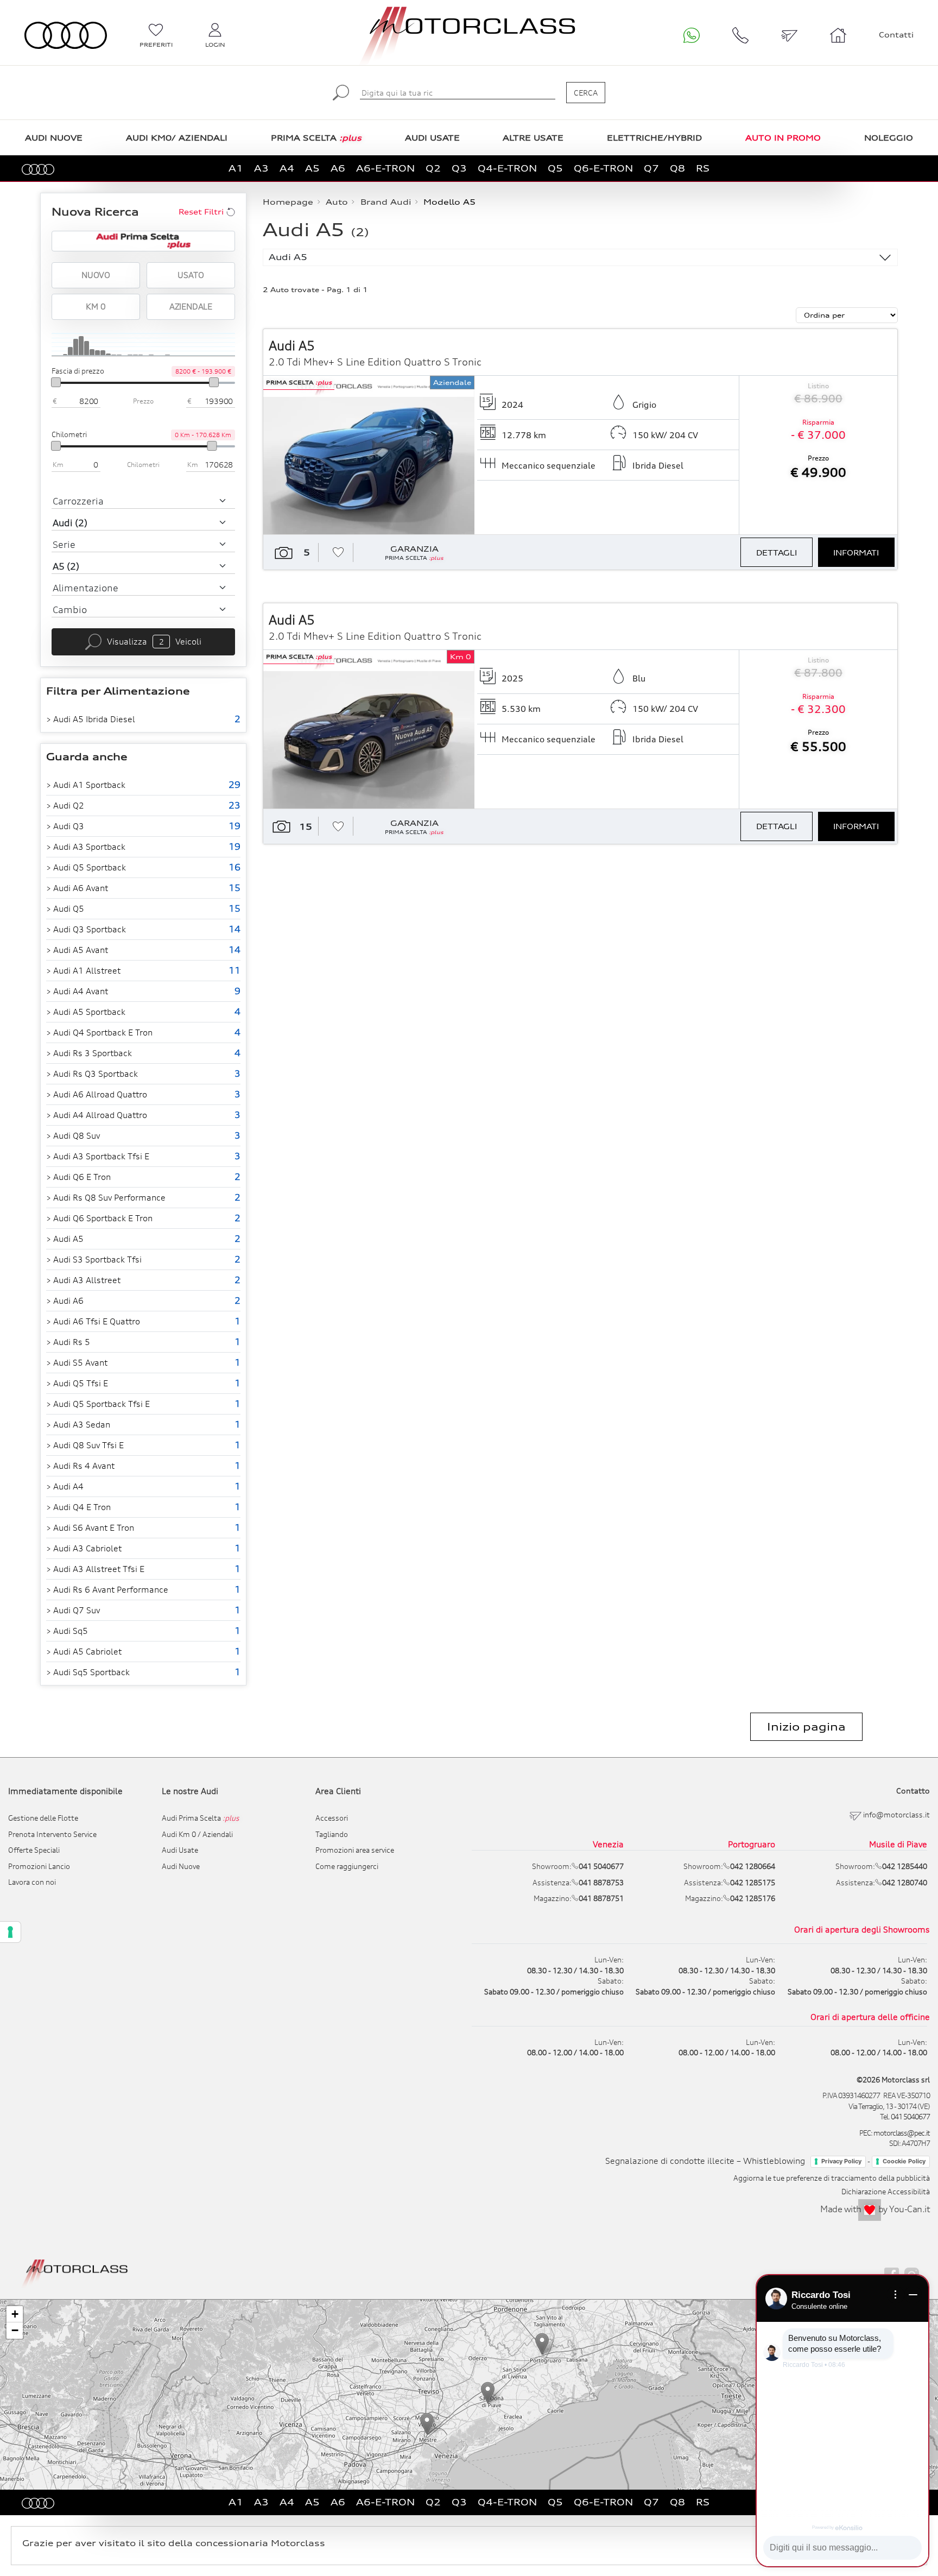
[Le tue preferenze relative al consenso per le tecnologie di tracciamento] (10, 1932)
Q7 (651, 168)
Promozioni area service (355, 1850)
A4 (287, 168)
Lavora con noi (32, 1882)
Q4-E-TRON (507, 168)
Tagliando (332, 1834)
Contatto (913, 1791)
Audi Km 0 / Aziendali (197, 1834)
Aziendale (191, 306)
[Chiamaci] (740, 35)
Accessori (332, 1818)
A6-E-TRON (385, 168)
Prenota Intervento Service (52, 1834)
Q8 (677, 168)
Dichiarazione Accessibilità (886, 2192)
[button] (427, 2424)
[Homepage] (75, 2272)
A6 (338, 168)
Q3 (459, 168)
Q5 (555, 168)
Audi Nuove (181, 1866)
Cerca (586, 93)
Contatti (896, 35)
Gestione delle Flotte (43, 1818)
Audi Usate (180, 1850)
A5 (312, 168)
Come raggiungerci (347, 1866)
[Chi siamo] (838, 35)
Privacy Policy (841, 2161)
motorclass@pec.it (902, 2133)
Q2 (433, 168)
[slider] (56, 382)
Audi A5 (288, 257)
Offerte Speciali (34, 1850)
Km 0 (96, 306)
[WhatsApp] (692, 35)
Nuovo (96, 275)
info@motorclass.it (896, 1815)
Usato (191, 275)
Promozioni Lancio (39, 1866)
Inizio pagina (806, 1727)
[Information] (896, 2295)
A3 (261, 168)
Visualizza (154, 641)
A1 (236, 168)
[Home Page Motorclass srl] (66, 36)
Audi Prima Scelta (201, 1818)
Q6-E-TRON (603, 168)
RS (703, 168)
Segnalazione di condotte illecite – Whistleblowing (705, 2161)
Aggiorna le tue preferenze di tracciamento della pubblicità (832, 2178)
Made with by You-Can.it (875, 2209)
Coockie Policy (904, 2161)
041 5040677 (910, 2117)
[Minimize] (913, 2295)
